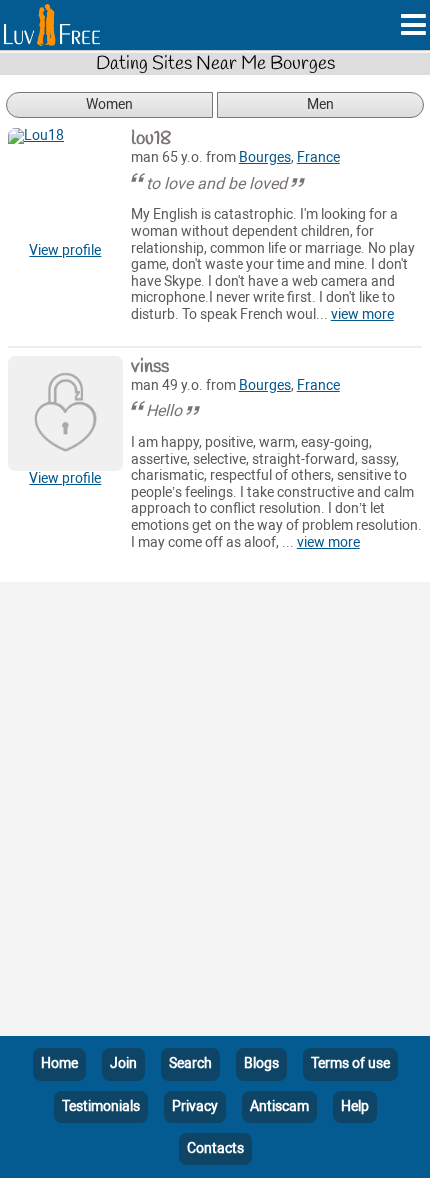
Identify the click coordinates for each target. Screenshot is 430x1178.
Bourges (265, 157)
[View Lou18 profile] (65, 185)
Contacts (215, 1148)
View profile (65, 250)
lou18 (151, 139)
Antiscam (279, 1106)
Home (59, 1063)
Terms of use (350, 1063)
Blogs (261, 1063)
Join (123, 1063)
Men (320, 104)
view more (362, 314)
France (318, 157)
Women (109, 104)
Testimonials (101, 1106)
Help (355, 1106)
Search (190, 1063)
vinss (150, 367)
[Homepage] (52, 25)
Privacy (195, 1106)
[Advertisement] (215, 813)
